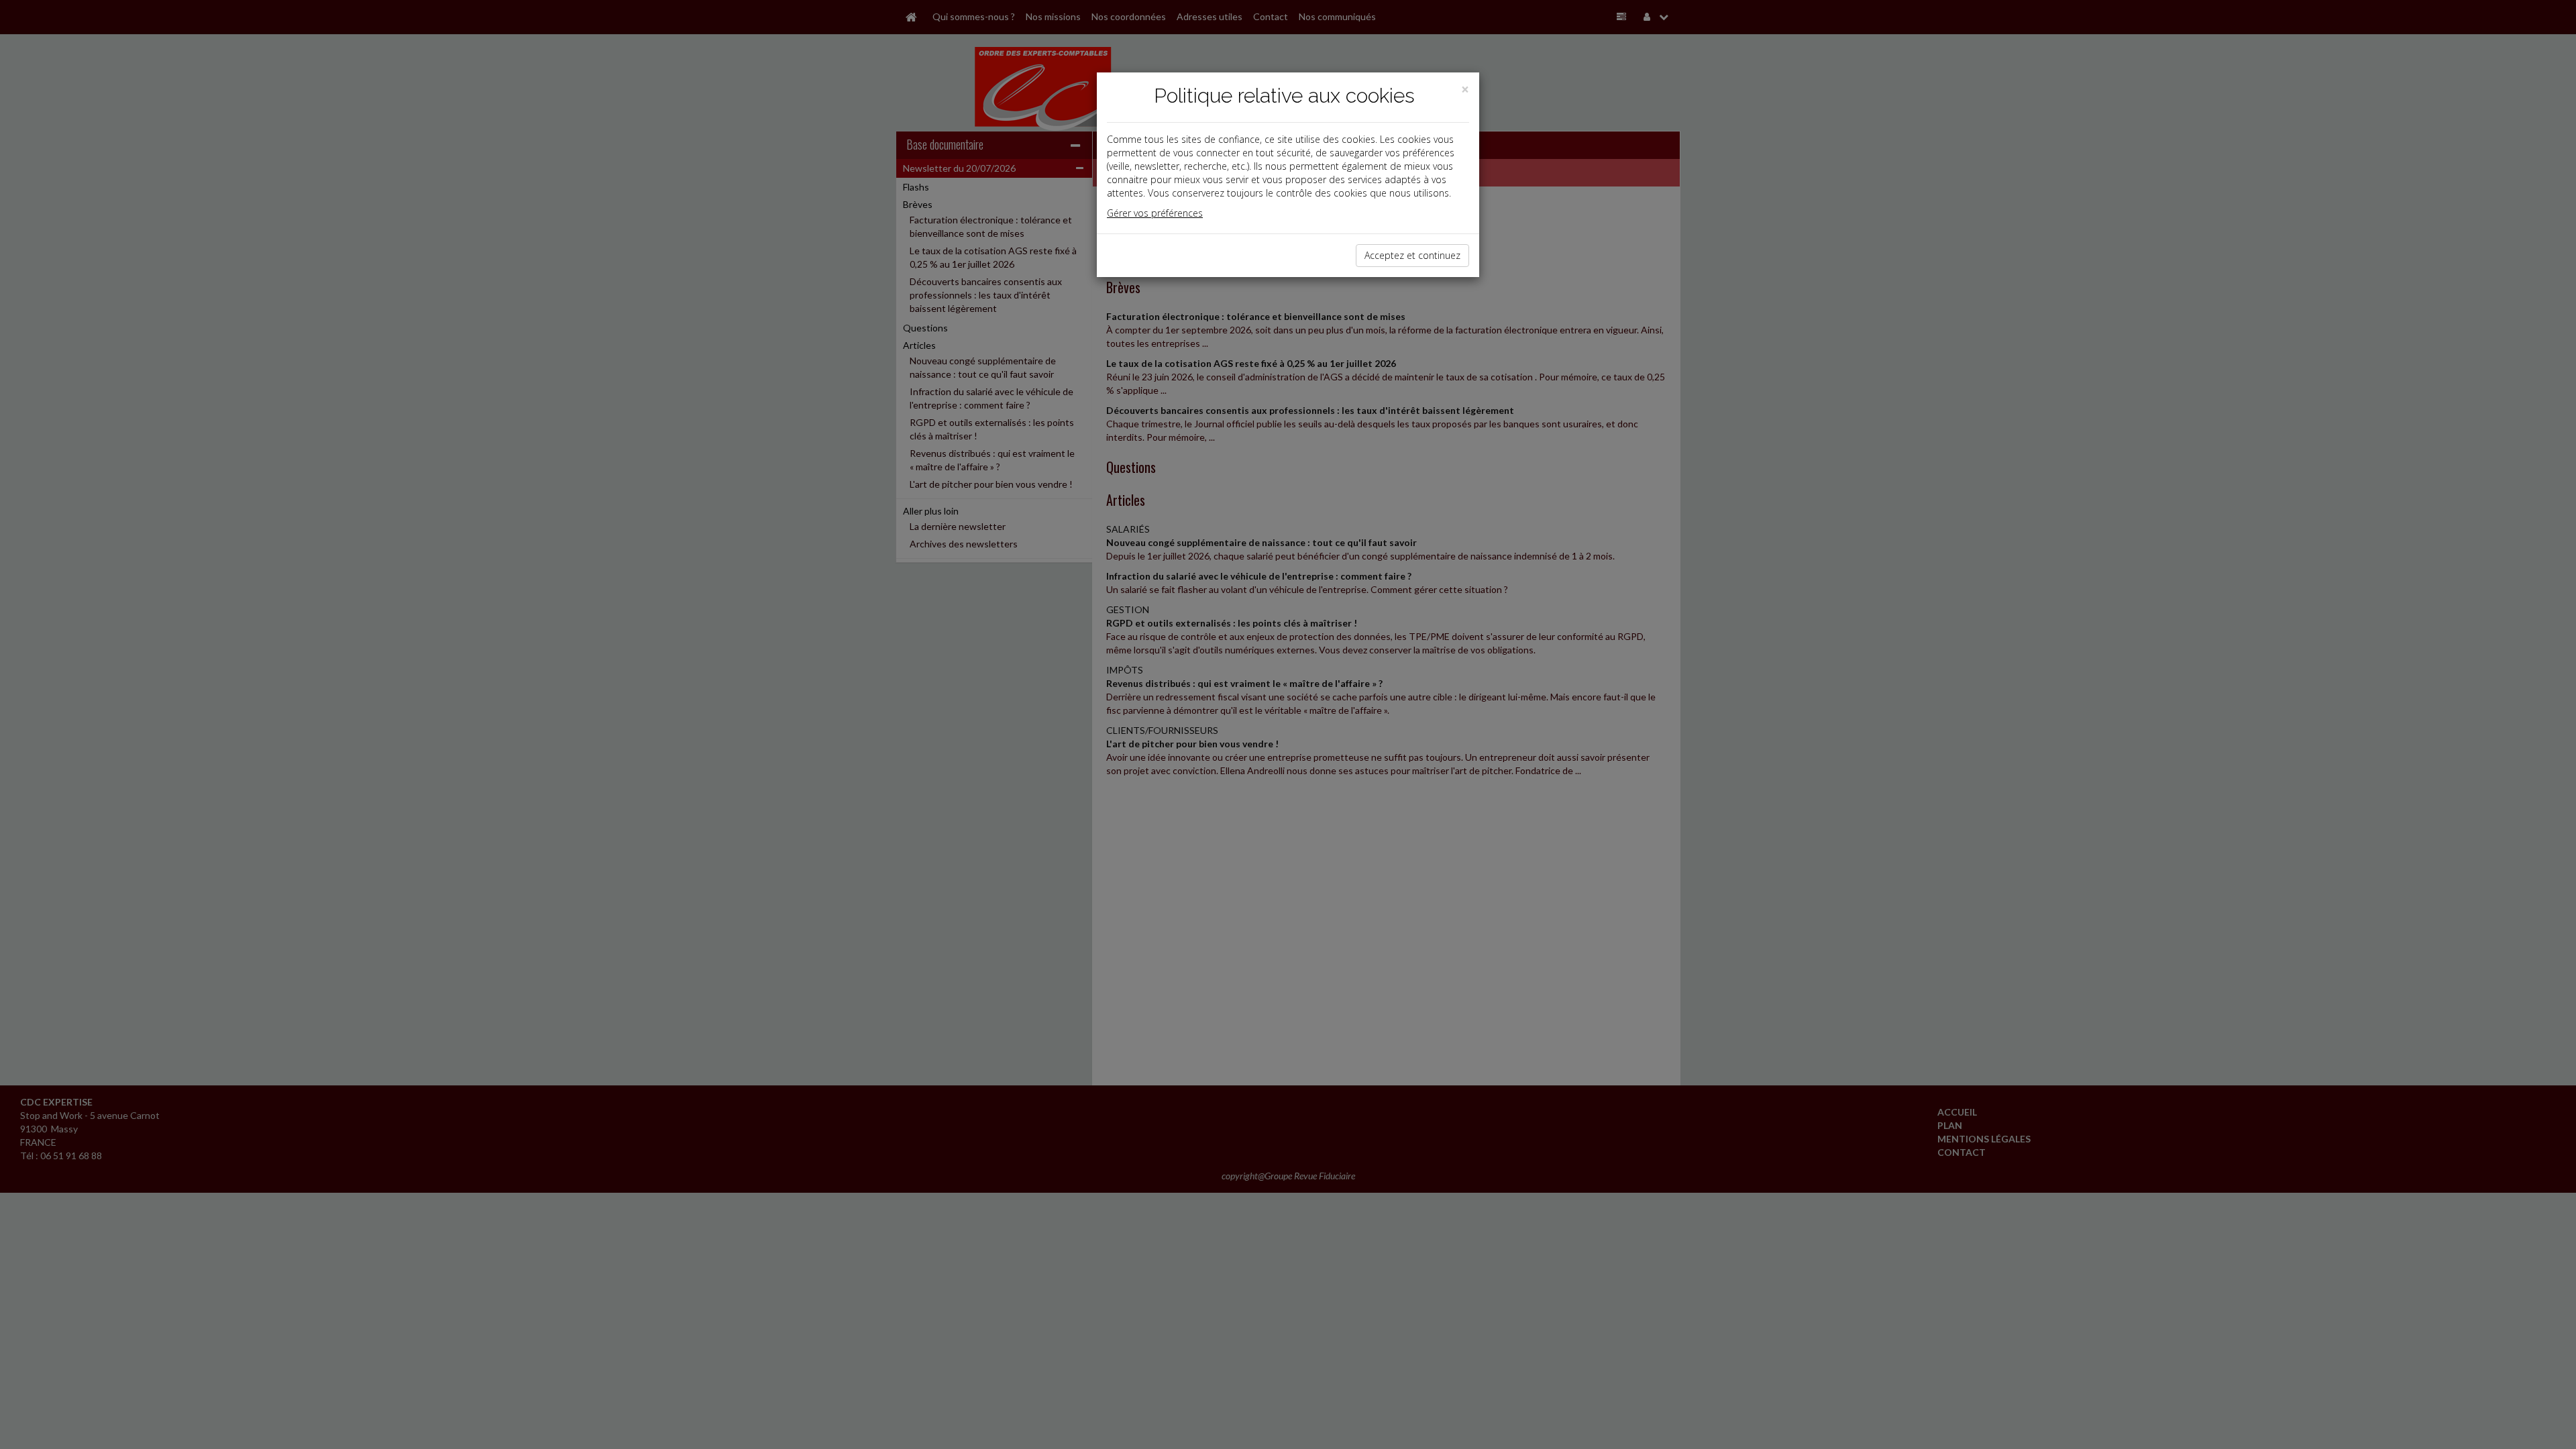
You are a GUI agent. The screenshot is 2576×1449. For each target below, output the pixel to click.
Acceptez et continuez (1412, 255)
